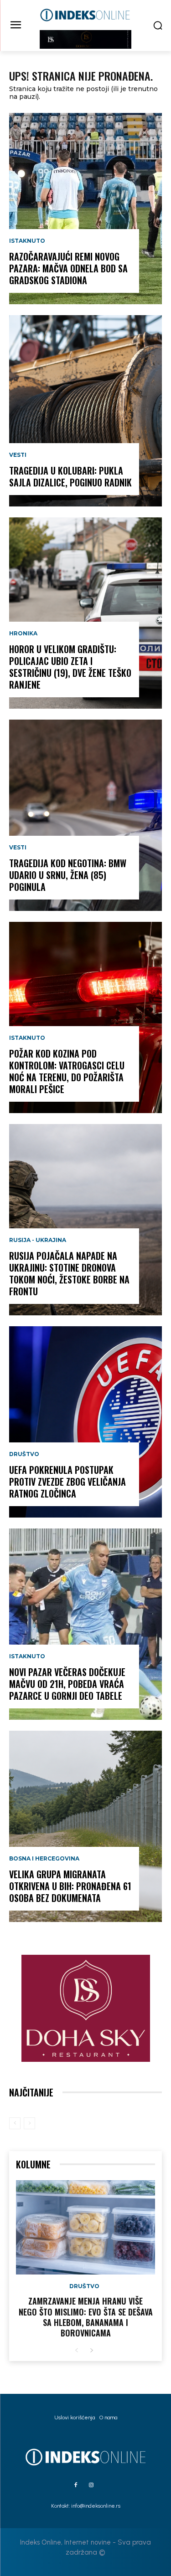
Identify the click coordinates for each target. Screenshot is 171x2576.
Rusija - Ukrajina (38, 1240)
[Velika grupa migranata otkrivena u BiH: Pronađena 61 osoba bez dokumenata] (85, 1826)
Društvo (24, 1454)
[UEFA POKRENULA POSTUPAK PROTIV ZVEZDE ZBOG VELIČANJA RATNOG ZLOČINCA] (85, 1422)
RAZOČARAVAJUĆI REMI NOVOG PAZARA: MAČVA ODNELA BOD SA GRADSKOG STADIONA (68, 268)
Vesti (18, 455)
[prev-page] (15, 2123)
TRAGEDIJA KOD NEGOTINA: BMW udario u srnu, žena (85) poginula (68, 875)
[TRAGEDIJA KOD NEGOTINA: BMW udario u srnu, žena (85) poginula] (85, 815)
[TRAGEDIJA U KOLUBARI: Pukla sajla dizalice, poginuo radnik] (85, 411)
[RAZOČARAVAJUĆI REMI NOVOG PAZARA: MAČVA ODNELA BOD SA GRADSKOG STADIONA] (85, 209)
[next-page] (91, 2351)
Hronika (23, 634)
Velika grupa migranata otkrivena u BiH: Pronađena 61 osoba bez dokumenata (70, 1886)
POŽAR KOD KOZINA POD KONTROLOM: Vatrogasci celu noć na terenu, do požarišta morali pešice (67, 1071)
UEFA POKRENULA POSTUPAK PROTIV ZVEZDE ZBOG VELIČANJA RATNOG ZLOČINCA (67, 1482)
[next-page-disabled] (29, 2123)
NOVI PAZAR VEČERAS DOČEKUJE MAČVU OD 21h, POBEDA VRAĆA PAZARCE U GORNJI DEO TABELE (67, 1684)
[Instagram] (91, 2485)
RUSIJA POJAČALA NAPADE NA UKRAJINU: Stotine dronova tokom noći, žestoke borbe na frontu (69, 1273)
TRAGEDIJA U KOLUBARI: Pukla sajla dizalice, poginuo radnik (70, 476)
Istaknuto (27, 241)
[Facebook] (76, 2485)
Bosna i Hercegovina (44, 1859)
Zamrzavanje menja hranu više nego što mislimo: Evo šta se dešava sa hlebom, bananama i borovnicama (86, 2317)
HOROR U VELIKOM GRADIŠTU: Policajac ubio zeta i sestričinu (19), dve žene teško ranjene (70, 667)
